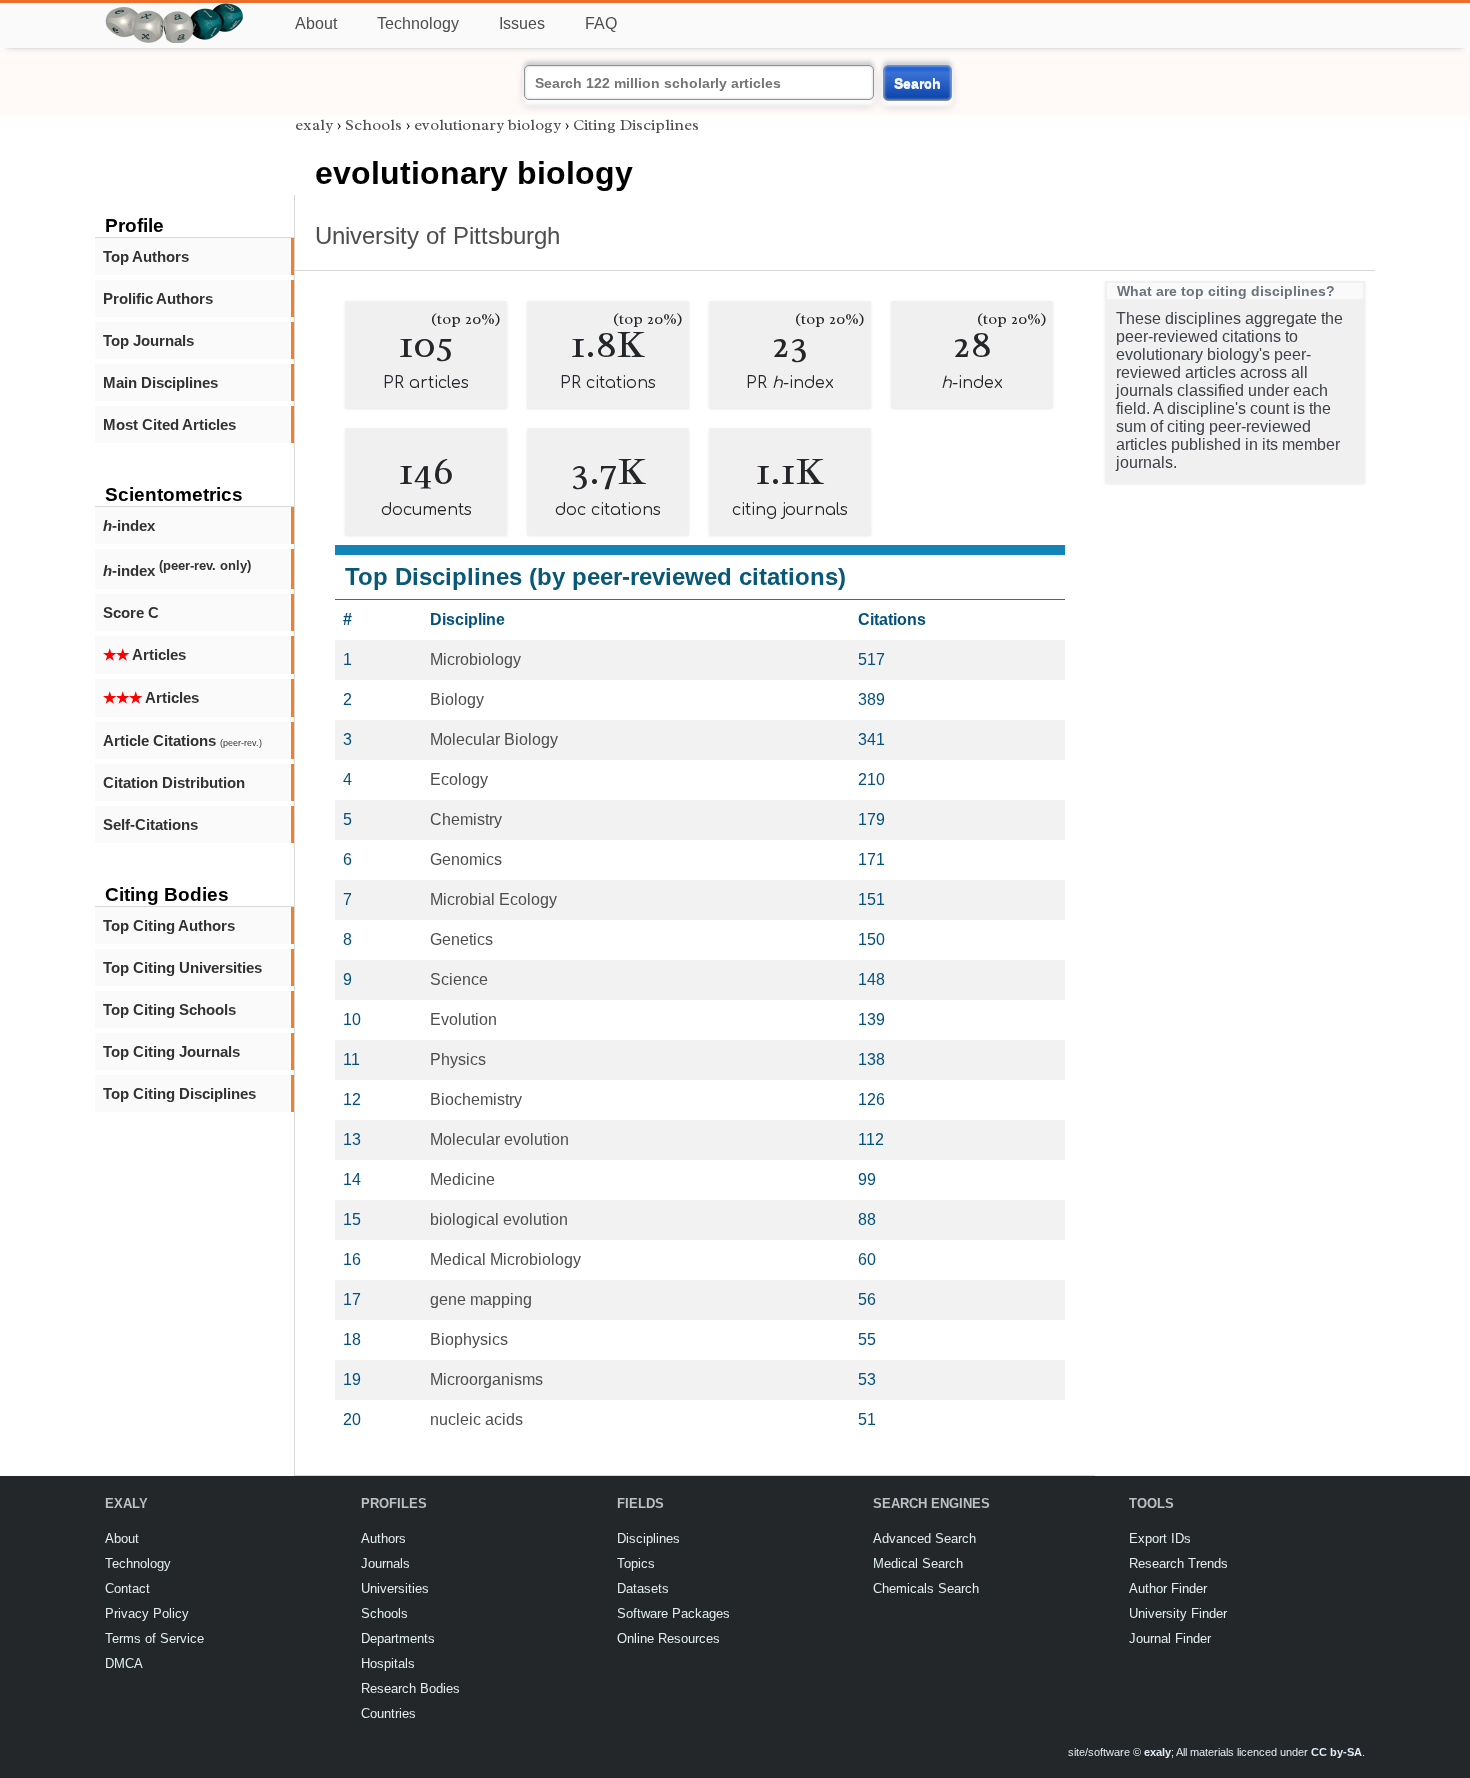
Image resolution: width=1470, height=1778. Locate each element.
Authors (383, 1538)
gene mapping (481, 1299)
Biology (457, 699)
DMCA (124, 1663)
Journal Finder (1170, 1638)
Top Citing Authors (169, 925)
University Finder (1178, 1613)
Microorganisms (486, 1379)
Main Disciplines (160, 382)
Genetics (461, 939)
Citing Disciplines (636, 125)
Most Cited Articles (169, 424)
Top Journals (148, 340)
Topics (636, 1563)
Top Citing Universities (182, 967)
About (316, 23)
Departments (398, 1638)
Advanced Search (924, 1538)
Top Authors (146, 256)
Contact (127, 1588)
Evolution (463, 1019)
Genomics (466, 859)
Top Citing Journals (171, 1051)
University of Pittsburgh (437, 235)
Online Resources (668, 1638)
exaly (314, 125)
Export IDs (1160, 1538)
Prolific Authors (158, 298)
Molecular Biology (494, 739)
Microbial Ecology (493, 899)
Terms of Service (154, 1638)
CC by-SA (1336, 1752)
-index (129, 525)
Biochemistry (476, 1099)
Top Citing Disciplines (179, 1093)
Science (459, 979)
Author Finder (1168, 1588)
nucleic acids (476, 1419)
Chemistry (466, 819)
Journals (385, 1563)
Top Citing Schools (169, 1009)
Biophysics (469, 1339)
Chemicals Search (926, 1588)
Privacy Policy (147, 1613)
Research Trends (1178, 1563)
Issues (522, 23)
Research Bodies (410, 1688)
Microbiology (475, 659)
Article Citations (182, 740)
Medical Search (918, 1563)
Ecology (459, 779)
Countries (388, 1713)
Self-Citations (150, 824)
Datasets (643, 1588)
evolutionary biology (487, 125)
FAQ (601, 23)
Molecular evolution (499, 1139)
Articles (144, 654)
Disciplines (648, 1538)
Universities (395, 1588)
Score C (131, 612)
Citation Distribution (174, 782)
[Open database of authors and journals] (175, 11)
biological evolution (499, 1219)
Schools (373, 125)
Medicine (462, 1179)
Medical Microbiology (505, 1259)
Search (917, 83)
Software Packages (673, 1613)
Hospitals (388, 1663)
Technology (418, 23)
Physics (458, 1059)
